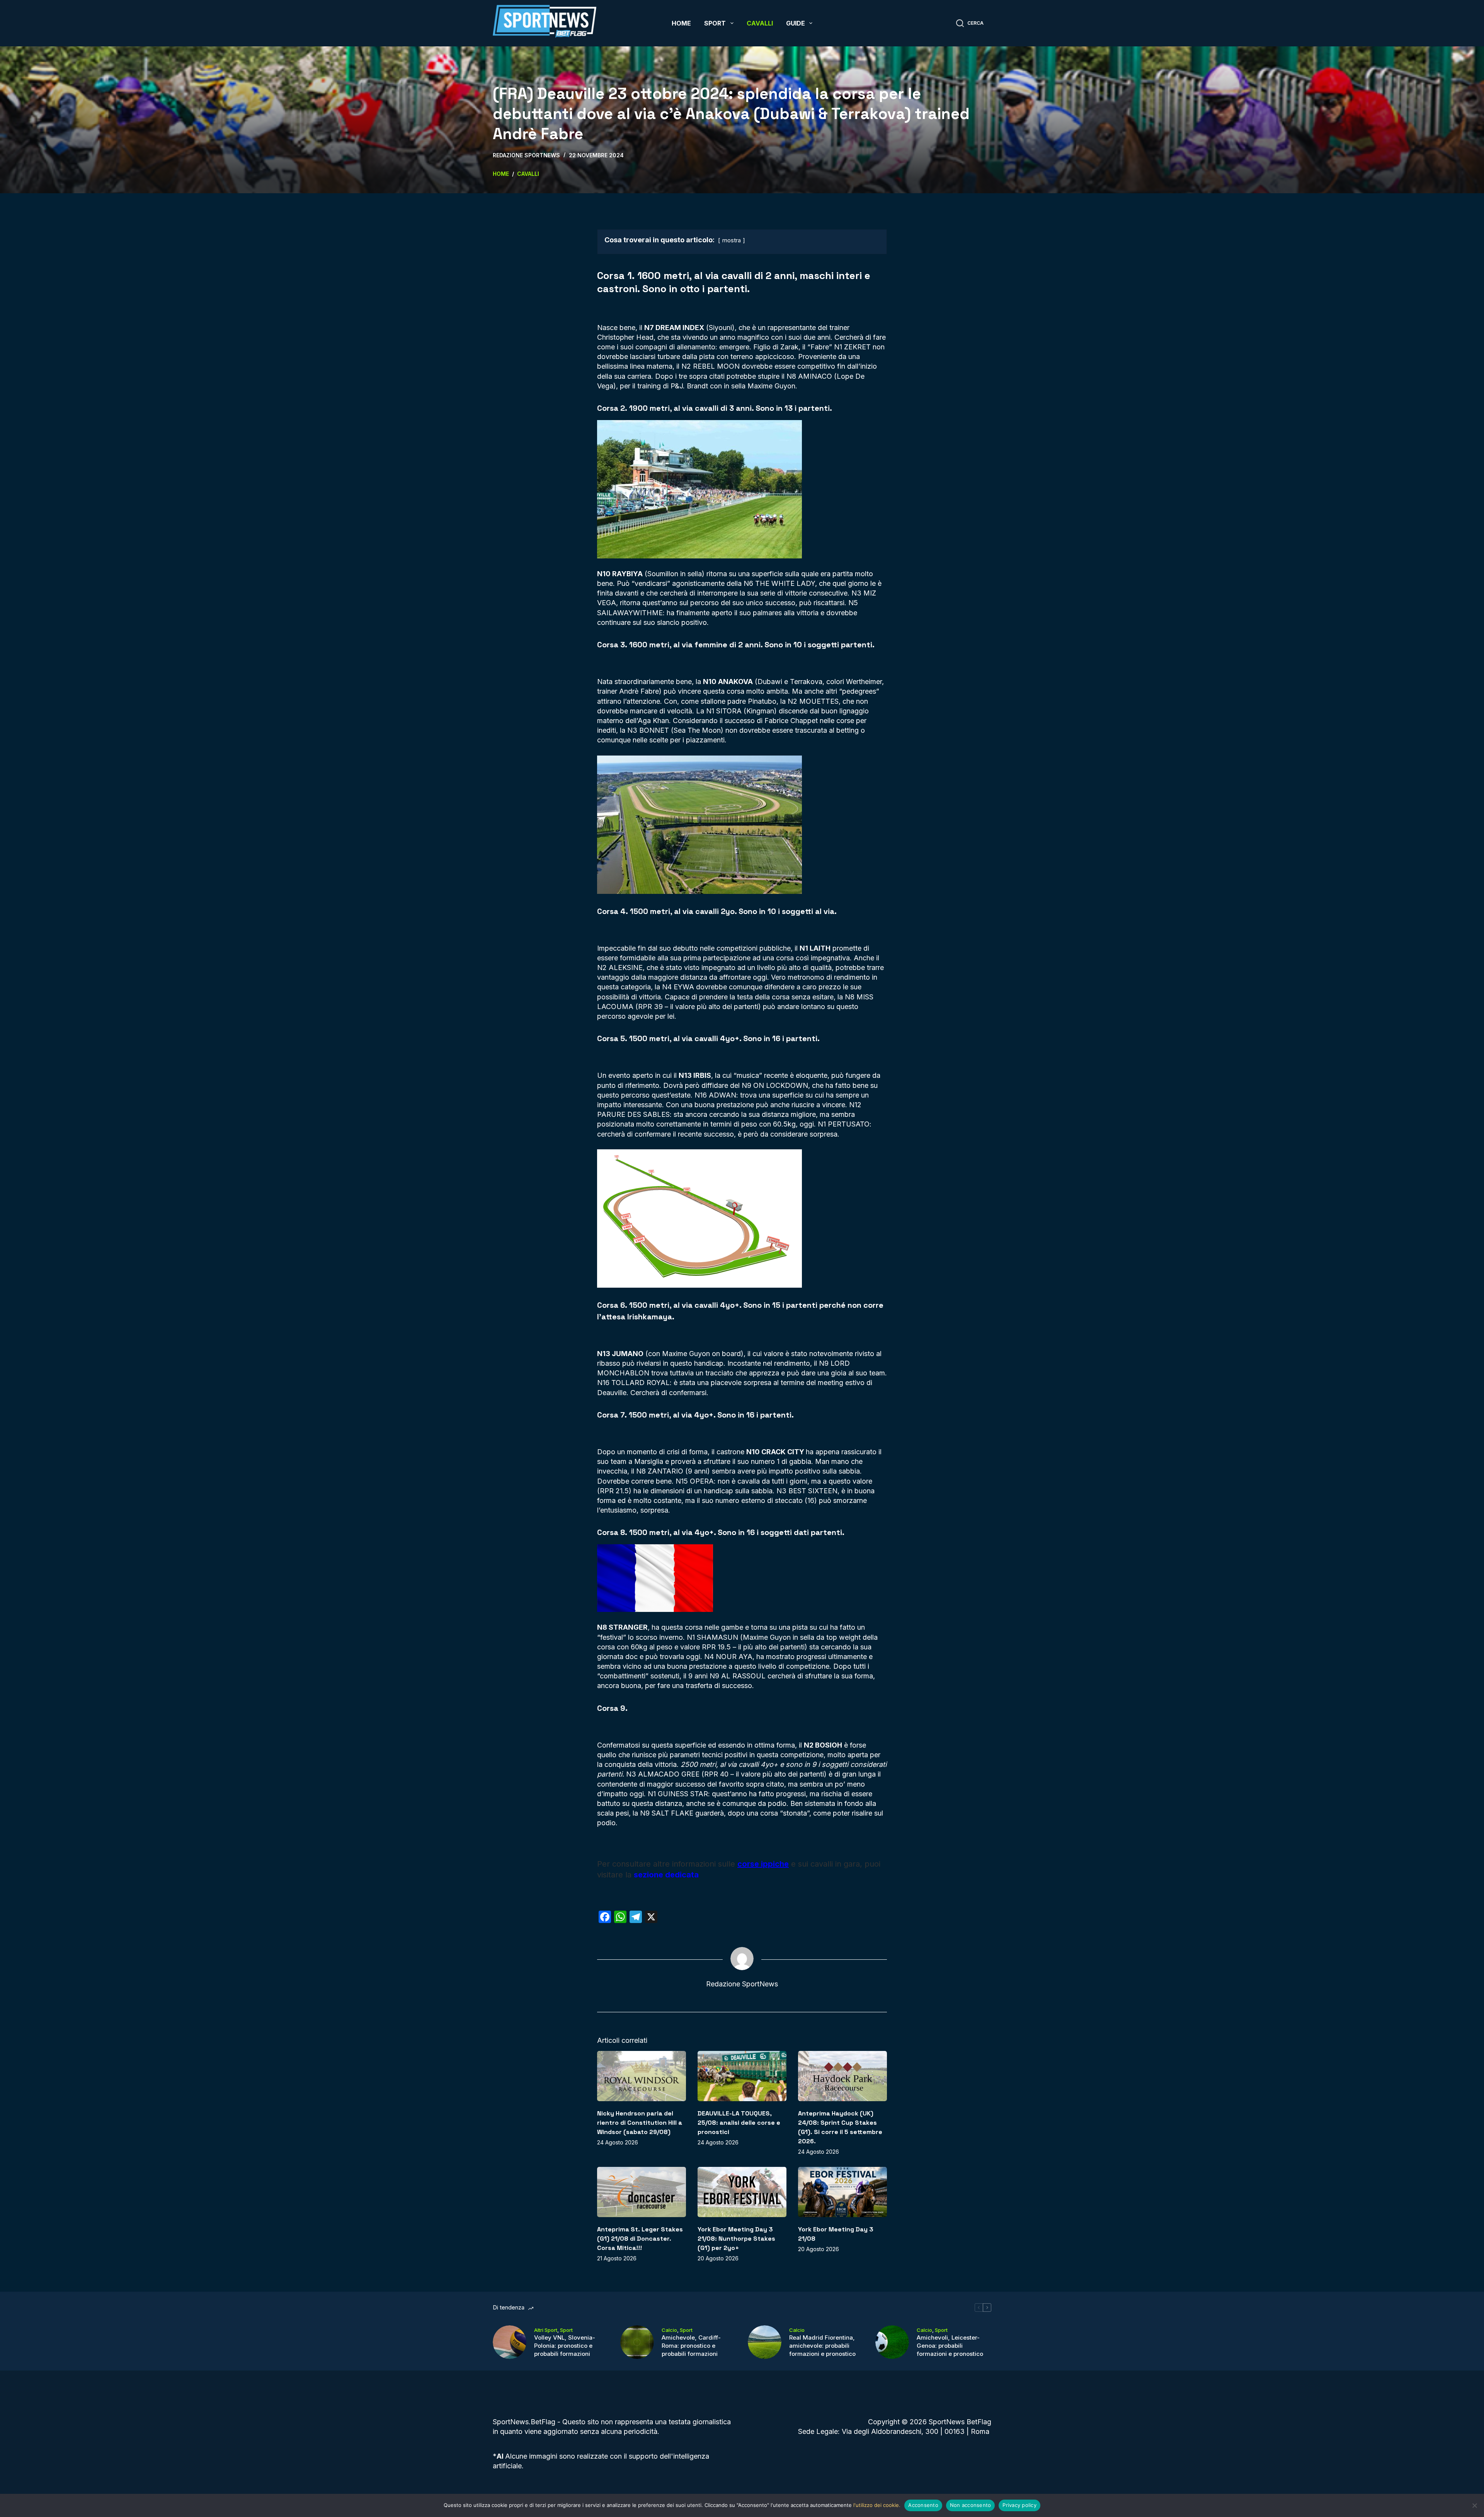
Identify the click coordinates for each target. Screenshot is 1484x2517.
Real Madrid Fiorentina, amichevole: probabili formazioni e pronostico (822, 2346)
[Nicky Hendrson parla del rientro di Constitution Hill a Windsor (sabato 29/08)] (642, 2076)
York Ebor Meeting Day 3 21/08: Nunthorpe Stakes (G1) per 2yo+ (736, 2239)
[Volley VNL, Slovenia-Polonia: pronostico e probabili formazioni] (510, 2342)
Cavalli (760, 23)
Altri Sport (546, 2330)
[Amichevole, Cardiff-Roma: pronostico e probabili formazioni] (637, 2342)
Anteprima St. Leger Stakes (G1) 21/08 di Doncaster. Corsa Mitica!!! (640, 2239)
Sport (715, 23)
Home (681, 23)
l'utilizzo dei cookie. (877, 2505)
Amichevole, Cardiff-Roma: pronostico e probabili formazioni (691, 2346)
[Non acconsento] (1474, 2505)
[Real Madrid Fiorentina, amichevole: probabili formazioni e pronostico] (765, 2342)
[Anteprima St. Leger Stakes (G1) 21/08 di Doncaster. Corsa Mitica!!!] (642, 2192)
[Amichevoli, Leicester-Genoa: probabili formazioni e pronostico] (892, 2342)
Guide (796, 23)
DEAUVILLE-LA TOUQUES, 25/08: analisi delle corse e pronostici (739, 2123)
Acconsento (923, 2505)
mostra (732, 240)
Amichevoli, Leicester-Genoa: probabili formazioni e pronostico (950, 2346)
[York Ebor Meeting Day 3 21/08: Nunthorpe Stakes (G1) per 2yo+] (742, 2192)
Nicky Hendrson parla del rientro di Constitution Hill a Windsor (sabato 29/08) (640, 2123)
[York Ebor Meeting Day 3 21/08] (842, 2192)
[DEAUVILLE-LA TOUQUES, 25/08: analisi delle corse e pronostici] (742, 2076)
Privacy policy (1019, 2505)
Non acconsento (971, 2505)
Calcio (669, 2330)
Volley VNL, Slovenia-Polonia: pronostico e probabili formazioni (565, 2346)
